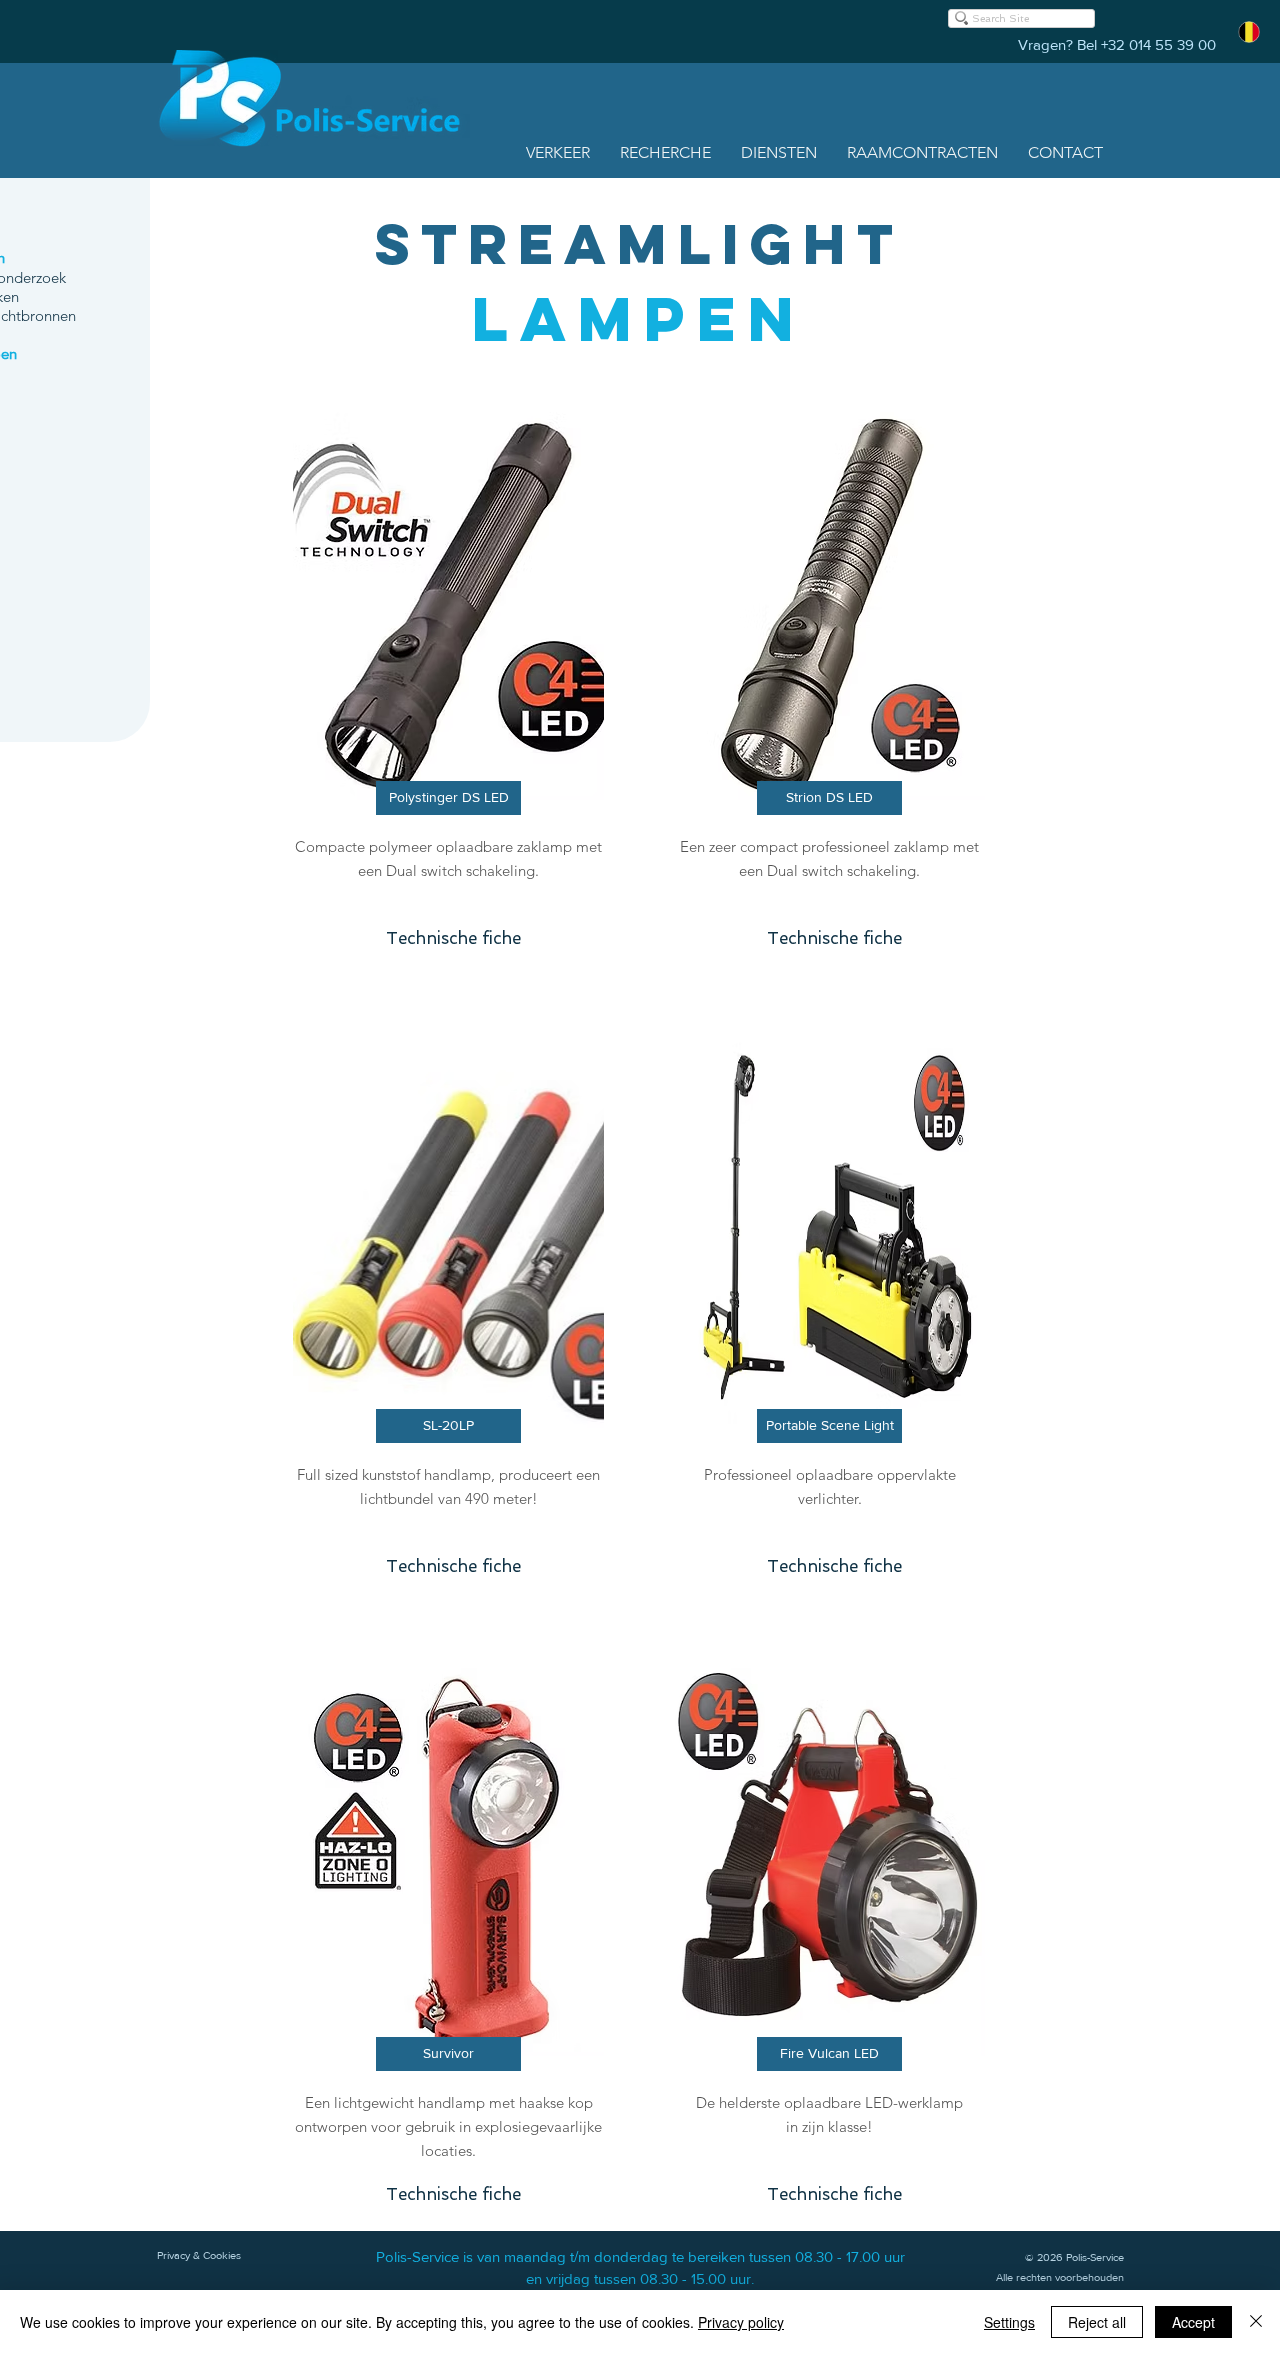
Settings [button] (1009, 2322)
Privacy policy (741, 2322)
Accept (1193, 2322)
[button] (558, 152)
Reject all (1097, 2322)
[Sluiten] (1256, 2322)
